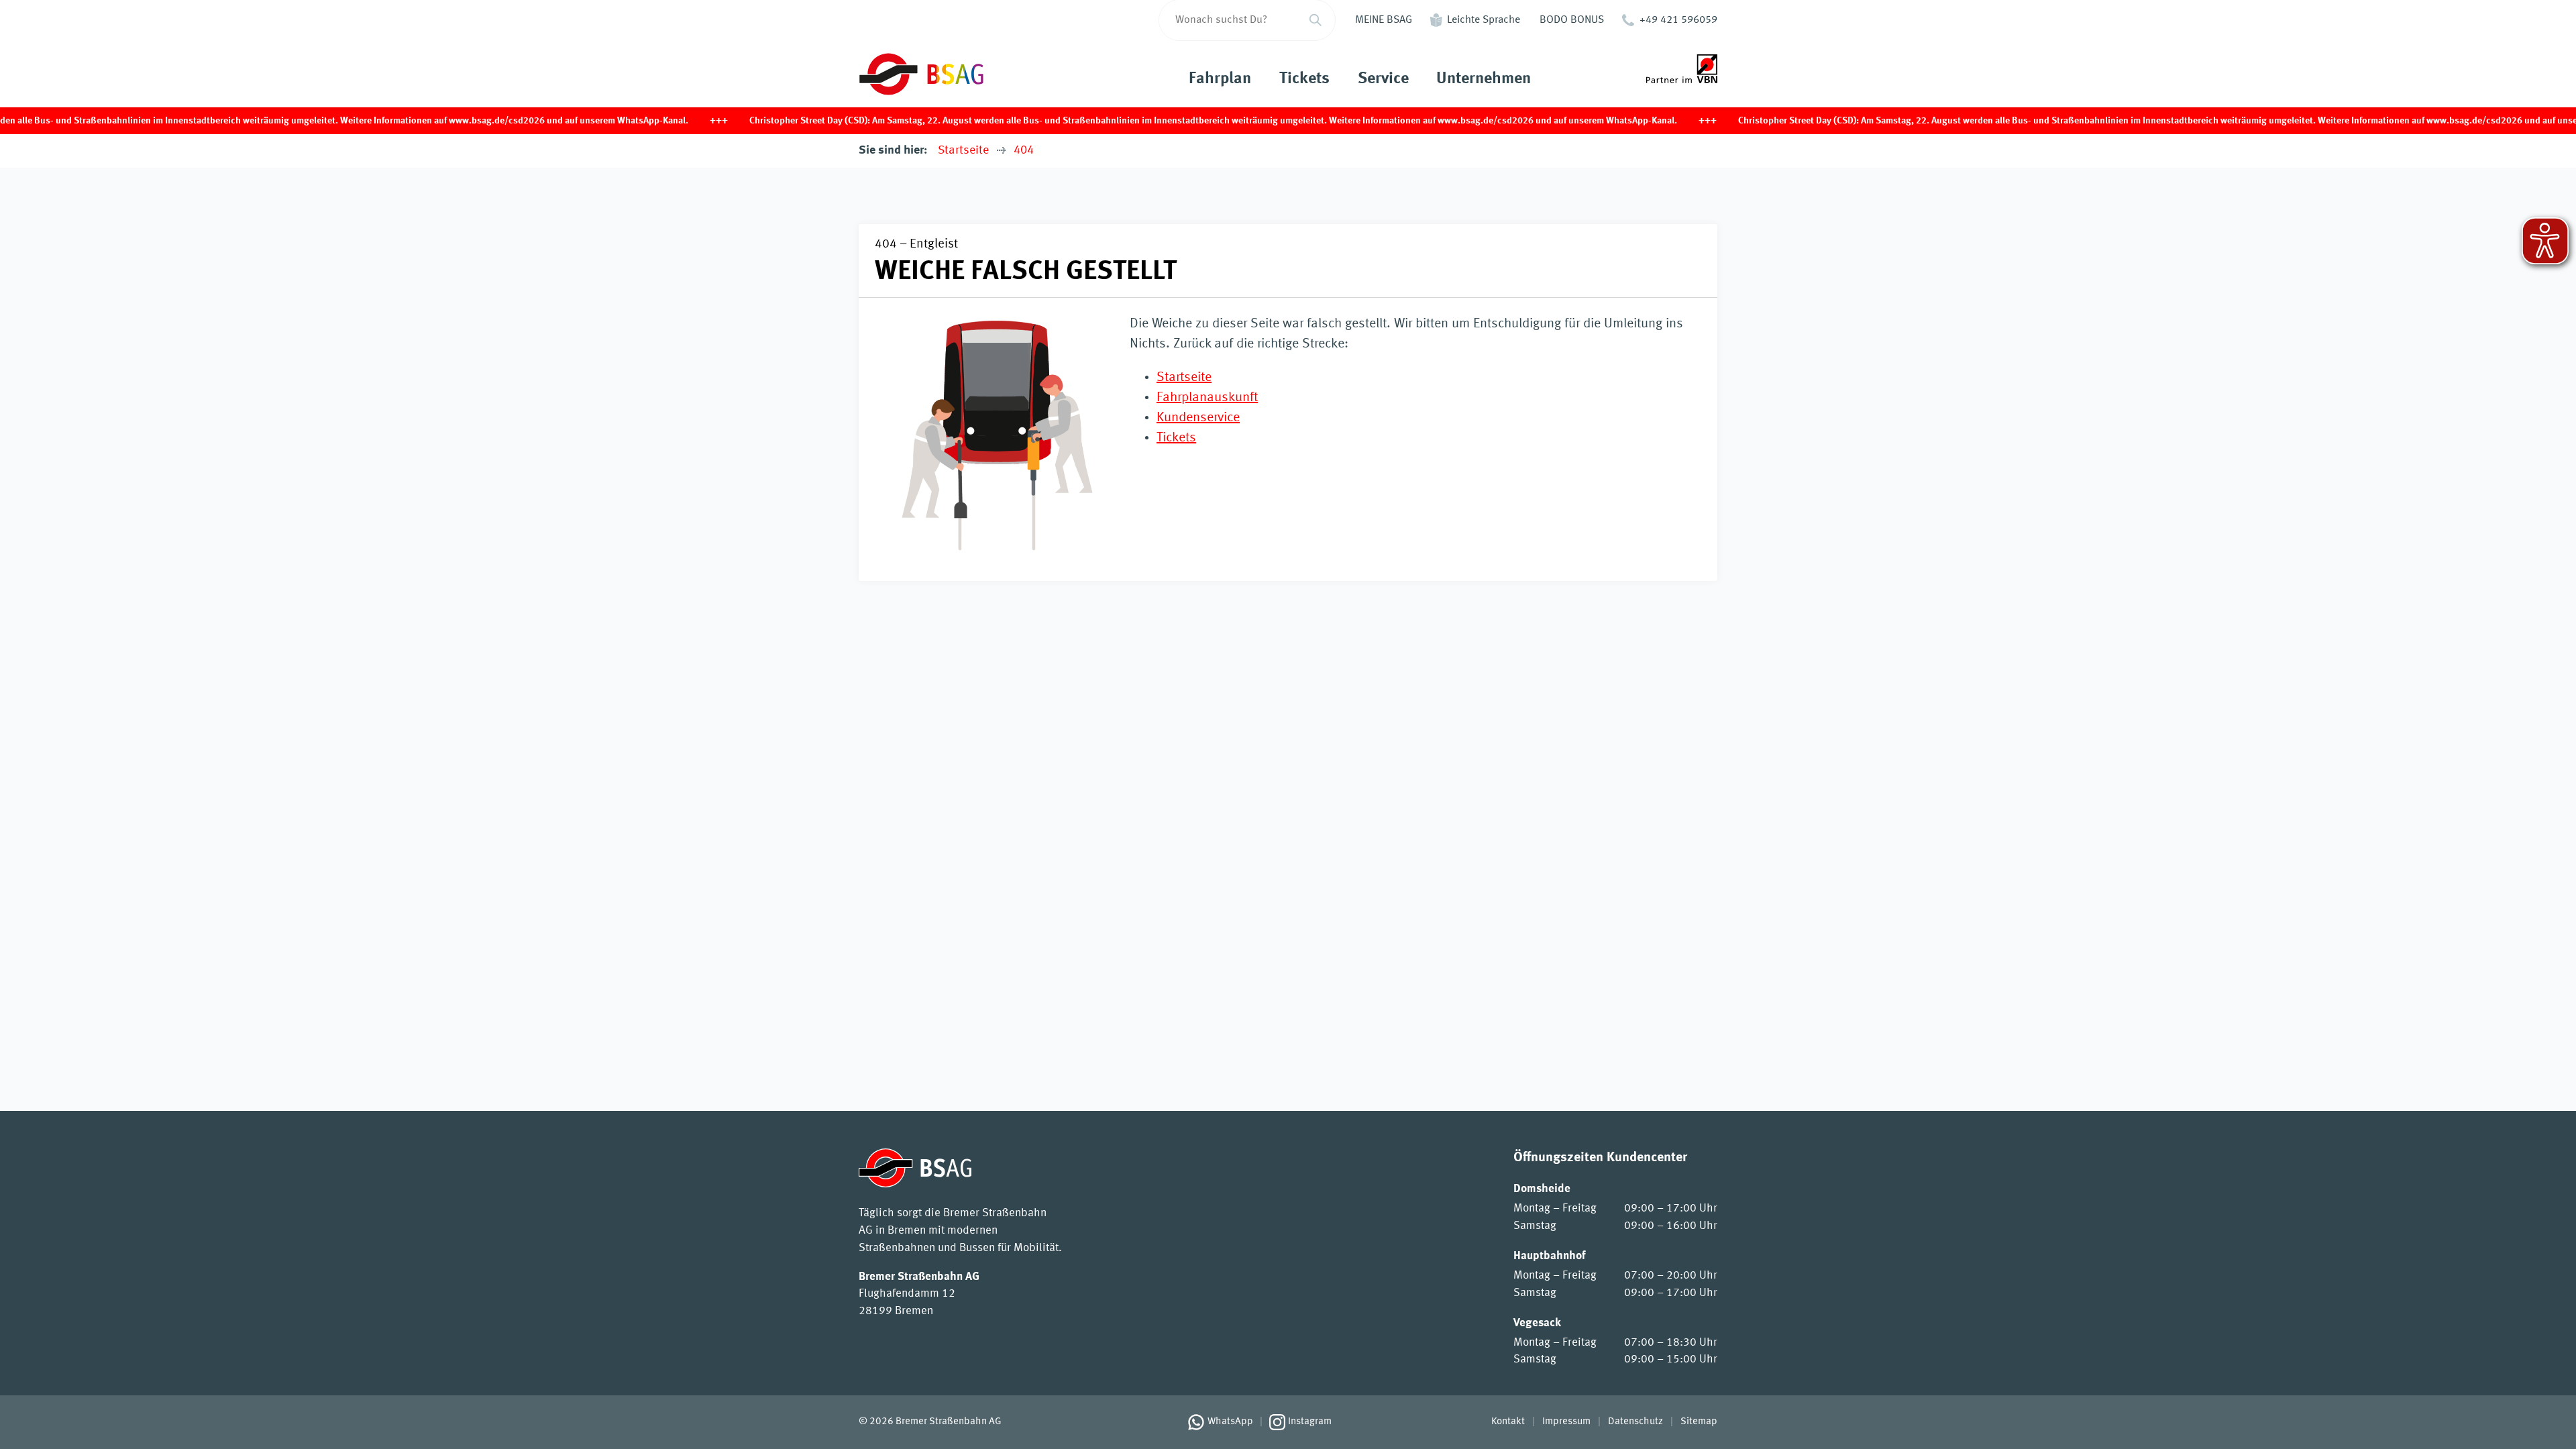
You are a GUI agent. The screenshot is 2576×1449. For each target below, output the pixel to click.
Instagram (1310, 1421)
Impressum (1566, 1421)
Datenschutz (1635, 1421)
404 (1024, 150)
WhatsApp (1230, 1421)
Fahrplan (1220, 79)
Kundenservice (1198, 418)
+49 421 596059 (1678, 20)
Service (1383, 79)
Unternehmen (1484, 79)
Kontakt (1508, 1421)
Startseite (963, 150)
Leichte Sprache (1484, 20)
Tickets (1304, 79)
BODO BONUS (1572, 20)
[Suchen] (1316, 20)
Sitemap (1699, 1421)
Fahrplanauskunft (1207, 398)
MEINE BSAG (1384, 20)
